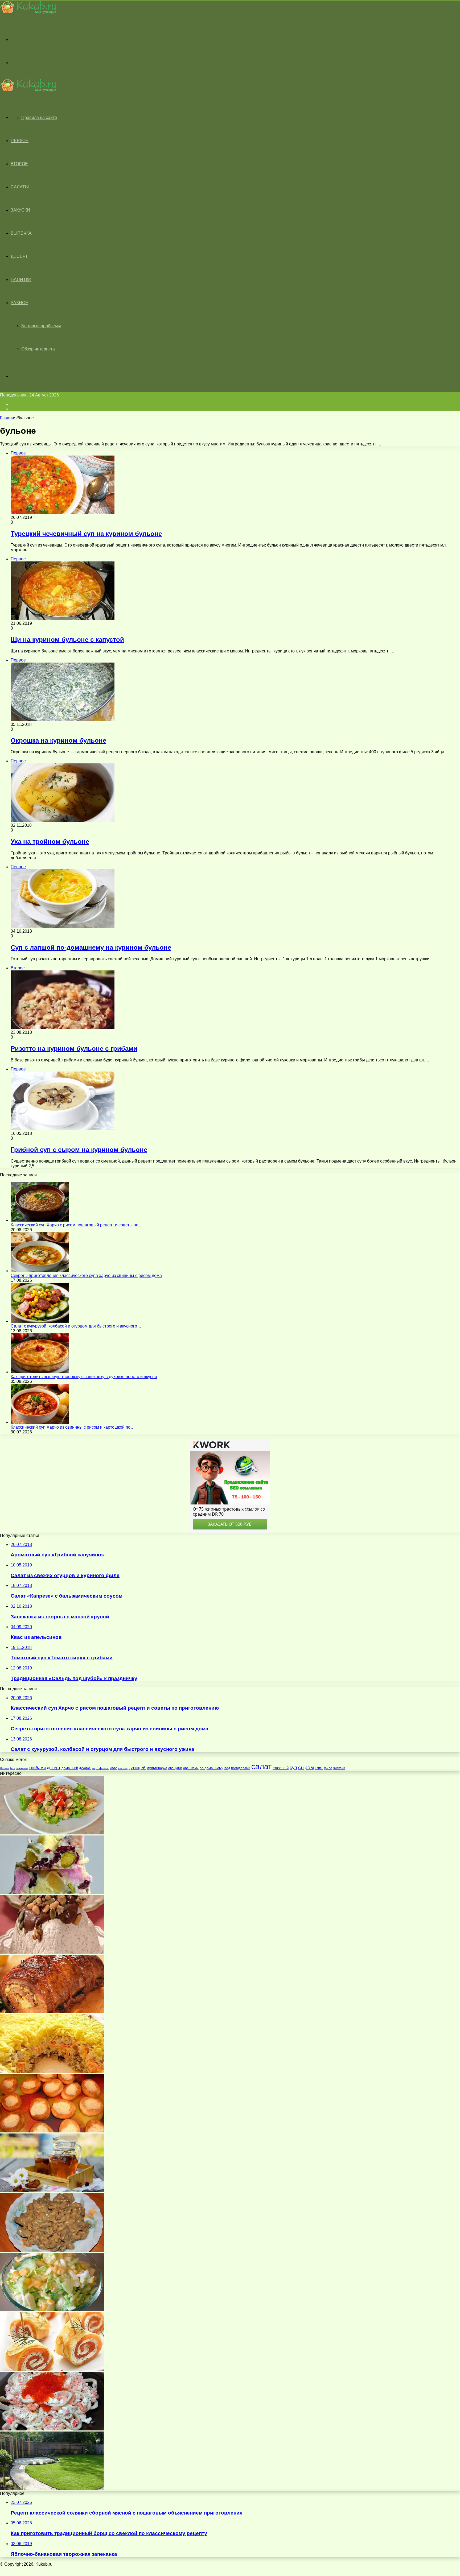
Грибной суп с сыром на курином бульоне (79, 1150)
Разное (19, 303)
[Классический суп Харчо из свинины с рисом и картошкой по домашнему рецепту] (40, 1422)
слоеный (281, 1768)
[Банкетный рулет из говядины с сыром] (52, 2012)
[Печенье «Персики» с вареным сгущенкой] (52, 2131)
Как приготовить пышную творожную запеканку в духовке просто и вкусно (84, 1377)
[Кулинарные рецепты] (28, 12)
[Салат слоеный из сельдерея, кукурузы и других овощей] (52, 2310)
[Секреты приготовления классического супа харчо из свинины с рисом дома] (40, 1271)
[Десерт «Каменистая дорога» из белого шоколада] (52, 1893)
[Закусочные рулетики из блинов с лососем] (52, 2369)
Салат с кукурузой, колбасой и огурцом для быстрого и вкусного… (76, 1326)
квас (113, 1768)
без (12, 1768)
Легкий (5, 1768)
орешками (191, 1768)
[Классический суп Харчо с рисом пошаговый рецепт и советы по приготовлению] (40, 1220)
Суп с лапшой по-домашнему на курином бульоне (91, 947)
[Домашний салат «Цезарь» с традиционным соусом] (52, 1833)
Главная (8, 418)
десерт (54, 1768)
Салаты (20, 187)
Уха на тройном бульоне (50, 842)
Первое (20, 141)
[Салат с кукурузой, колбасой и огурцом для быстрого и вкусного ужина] (40, 1321)
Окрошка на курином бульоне (58, 740)
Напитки (21, 280)
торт (319, 1768)
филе (328, 1768)
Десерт (19, 256)
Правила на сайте (39, 117)
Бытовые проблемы (41, 326)
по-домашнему (211, 1768)
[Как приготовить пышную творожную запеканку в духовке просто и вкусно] (40, 1372)
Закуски (20, 210)
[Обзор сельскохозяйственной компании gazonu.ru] (52, 2489)
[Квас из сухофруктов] (52, 2191)
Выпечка (21, 233)
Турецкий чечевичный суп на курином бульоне (86, 534)
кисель (123, 1768)
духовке (85, 1768)
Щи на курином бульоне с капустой (67, 640)
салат (261, 1766)
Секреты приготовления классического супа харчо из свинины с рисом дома (86, 1275)
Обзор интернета (38, 349)
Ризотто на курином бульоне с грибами (74, 1049)
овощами (175, 1768)
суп (293, 1767)
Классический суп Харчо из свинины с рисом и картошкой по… (73, 1427)
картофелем (100, 1768)
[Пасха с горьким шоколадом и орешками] (52, 1952)
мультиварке (157, 1768)
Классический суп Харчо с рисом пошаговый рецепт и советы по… (77, 1225)
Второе (19, 164)
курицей (137, 1768)
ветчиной (22, 1768)
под (227, 1768)
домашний (70, 1768)
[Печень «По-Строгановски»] (52, 2250)
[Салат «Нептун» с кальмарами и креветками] (52, 2429)
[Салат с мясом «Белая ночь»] (52, 2071)
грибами (38, 1768)
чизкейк (339, 1768)
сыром (306, 1767)
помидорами (241, 1768)
